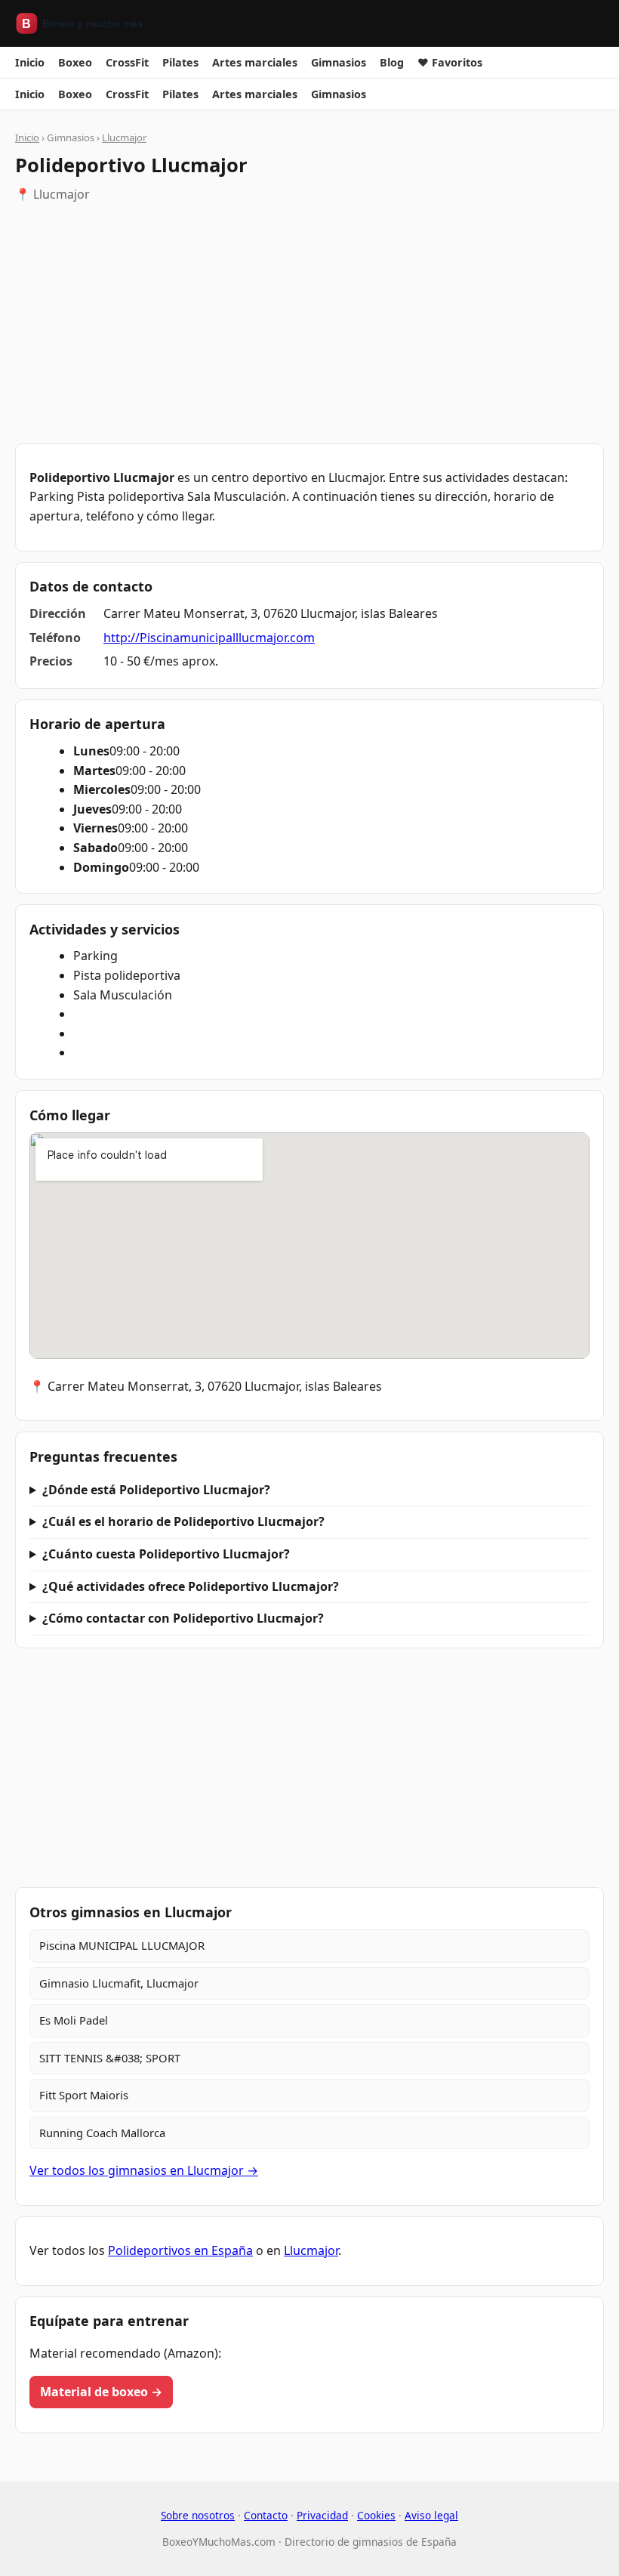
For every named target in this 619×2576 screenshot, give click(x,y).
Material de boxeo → (101, 2392)
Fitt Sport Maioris (84, 2095)
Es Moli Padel (74, 2020)
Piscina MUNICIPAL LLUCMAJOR (122, 1945)
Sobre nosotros (198, 2515)
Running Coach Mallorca (102, 2133)
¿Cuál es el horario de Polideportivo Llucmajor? (183, 1521)
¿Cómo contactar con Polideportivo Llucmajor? (183, 1618)
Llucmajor (124, 137)
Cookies (376, 2515)
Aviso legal (431, 2515)
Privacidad (322, 2515)
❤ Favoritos (450, 62)
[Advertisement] (309, 324)
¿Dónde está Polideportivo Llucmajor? (156, 1490)
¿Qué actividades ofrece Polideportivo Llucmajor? (191, 1586)
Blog (392, 62)
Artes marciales (255, 62)
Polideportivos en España (180, 2250)
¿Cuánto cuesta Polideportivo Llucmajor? (166, 1554)
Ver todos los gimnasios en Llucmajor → (144, 2170)
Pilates (180, 62)
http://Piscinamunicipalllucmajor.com (209, 638)
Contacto (266, 2515)
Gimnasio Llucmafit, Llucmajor (119, 1983)
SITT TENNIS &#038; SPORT (110, 2058)
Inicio (30, 62)
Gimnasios (339, 62)
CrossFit (127, 62)
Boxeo (75, 62)
